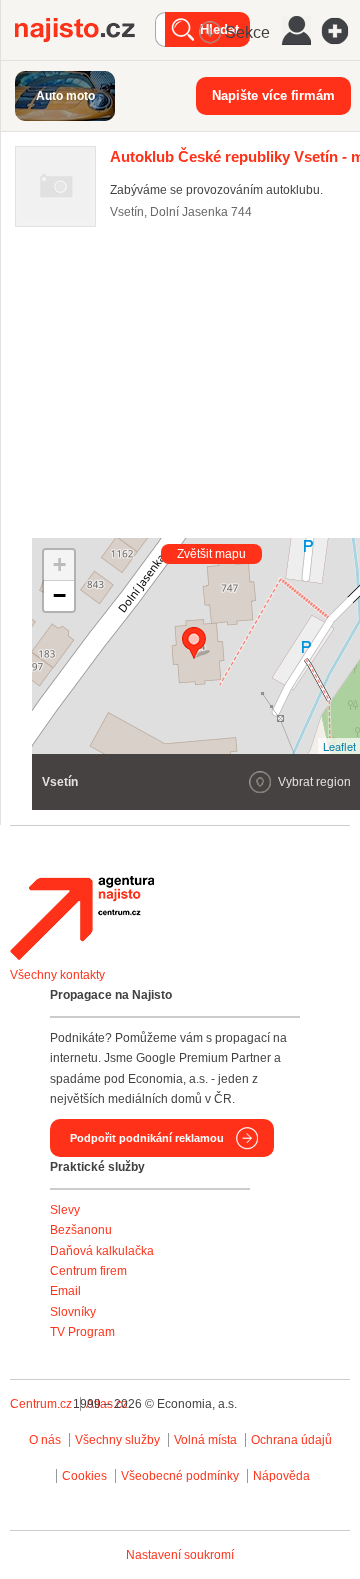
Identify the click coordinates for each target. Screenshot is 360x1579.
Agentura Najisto (82, 918)
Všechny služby (119, 1440)
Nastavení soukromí (180, 1555)
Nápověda (281, 1476)
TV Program (82, 1332)
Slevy (65, 1210)
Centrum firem (88, 1271)
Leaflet (339, 746)
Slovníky (73, 1312)
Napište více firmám (273, 95)
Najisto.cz (85, 30)
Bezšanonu (81, 1230)
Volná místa (205, 1440)
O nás (45, 1440)
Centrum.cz (41, 1404)
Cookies (84, 1476)
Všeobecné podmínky (180, 1476)
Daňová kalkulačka (102, 1251)
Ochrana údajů (291, 1440)
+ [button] (59, 564)
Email (65, 1291)
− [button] (59, 595)
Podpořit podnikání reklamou (147, 1138)
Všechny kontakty (57, 975)
